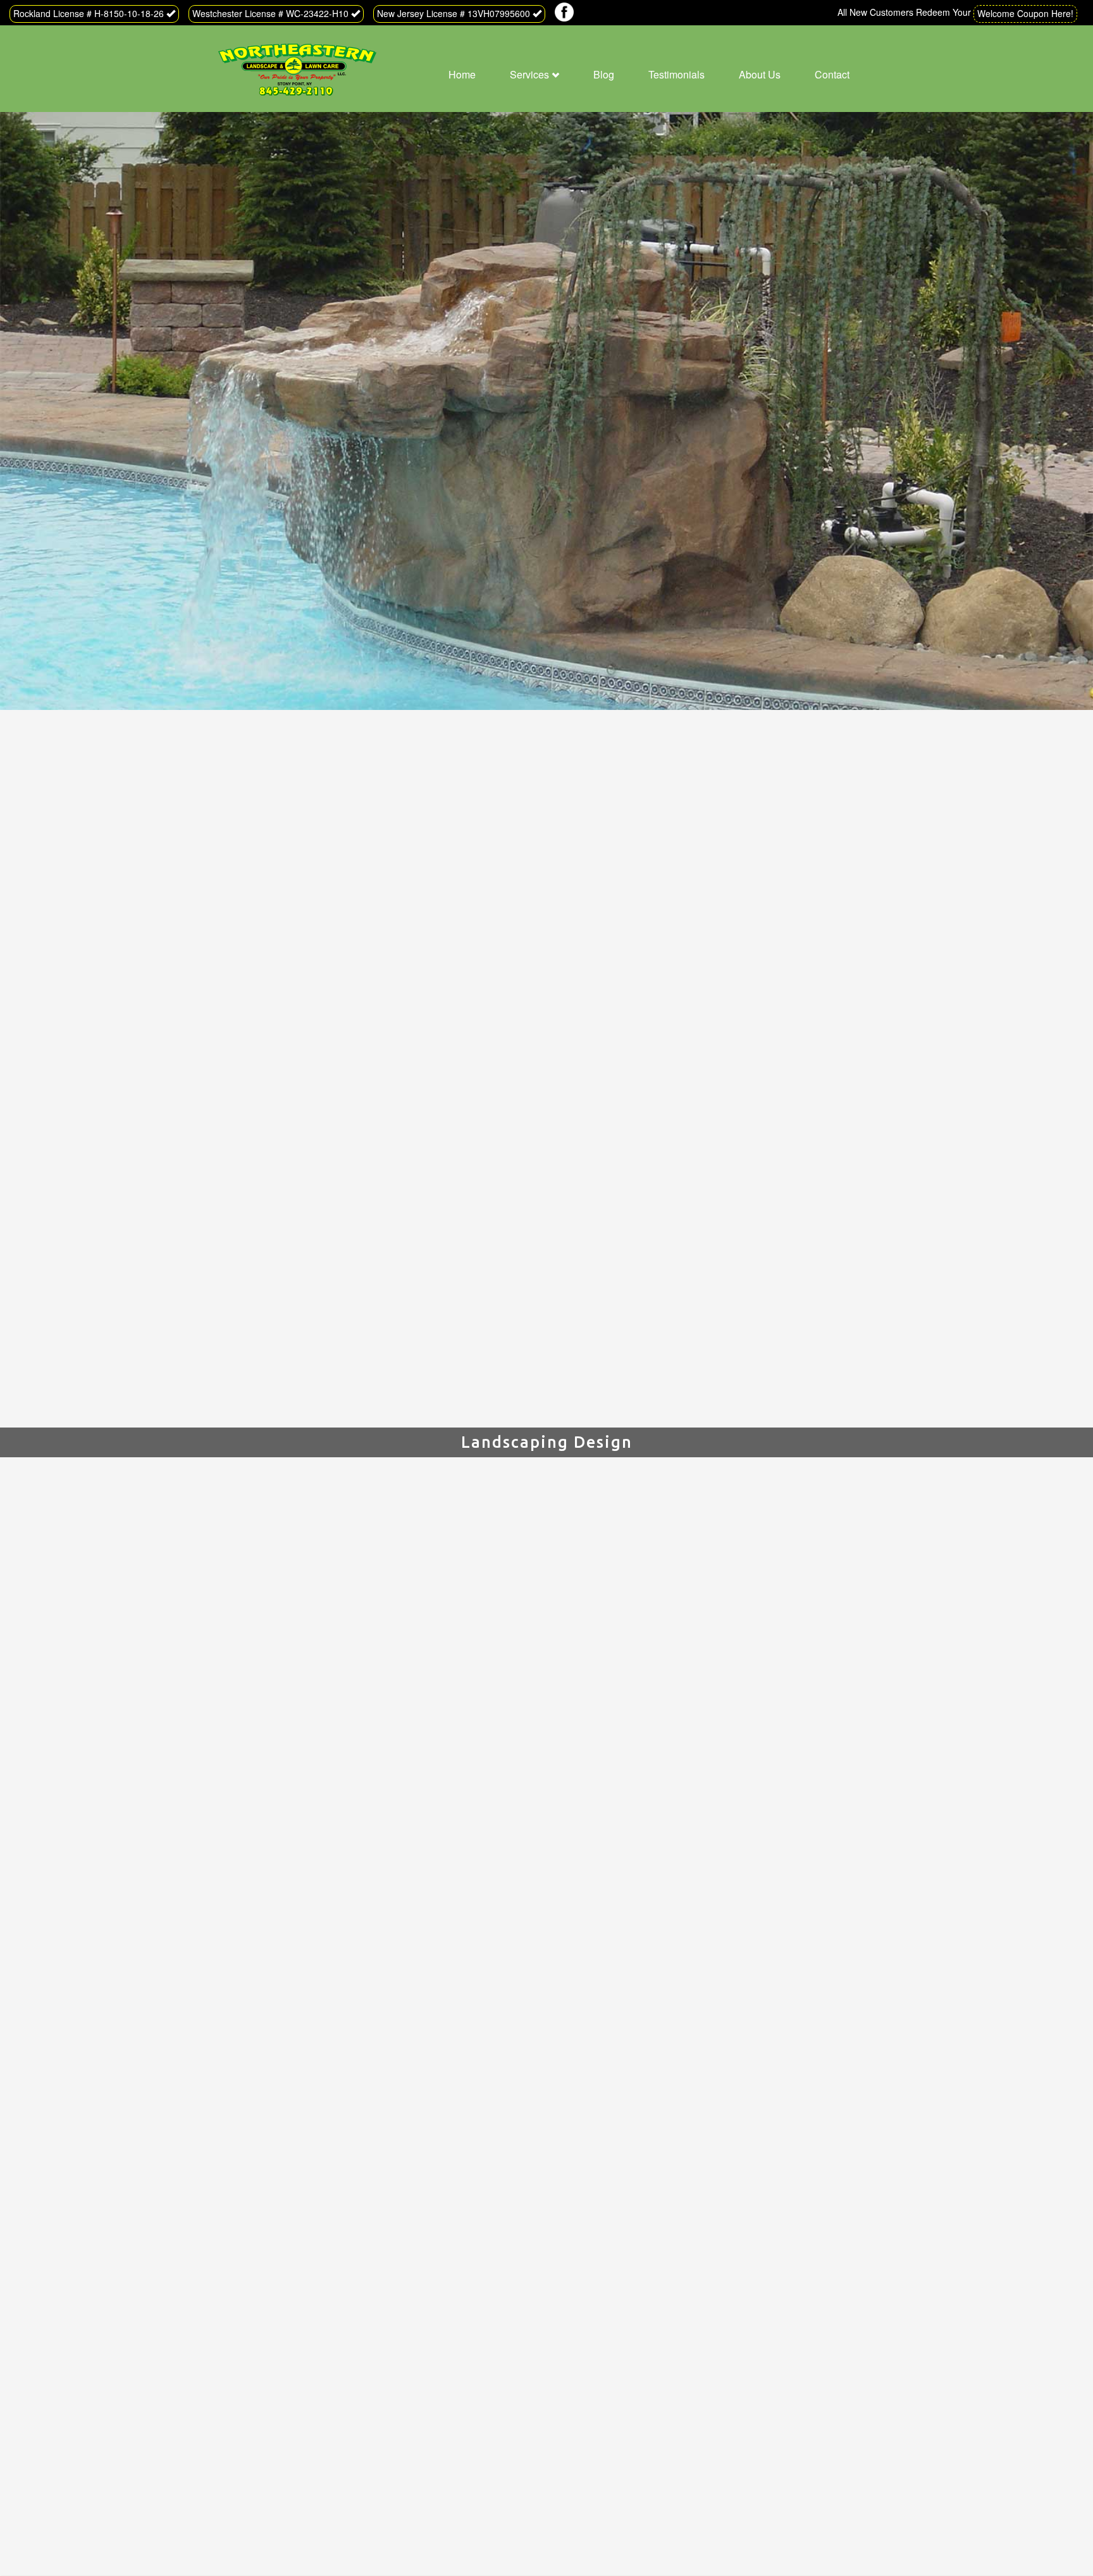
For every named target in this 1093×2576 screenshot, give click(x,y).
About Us (760, 74)
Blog (604, 74)
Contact (832, 74)
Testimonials (676, 74)
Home (462, 74)
